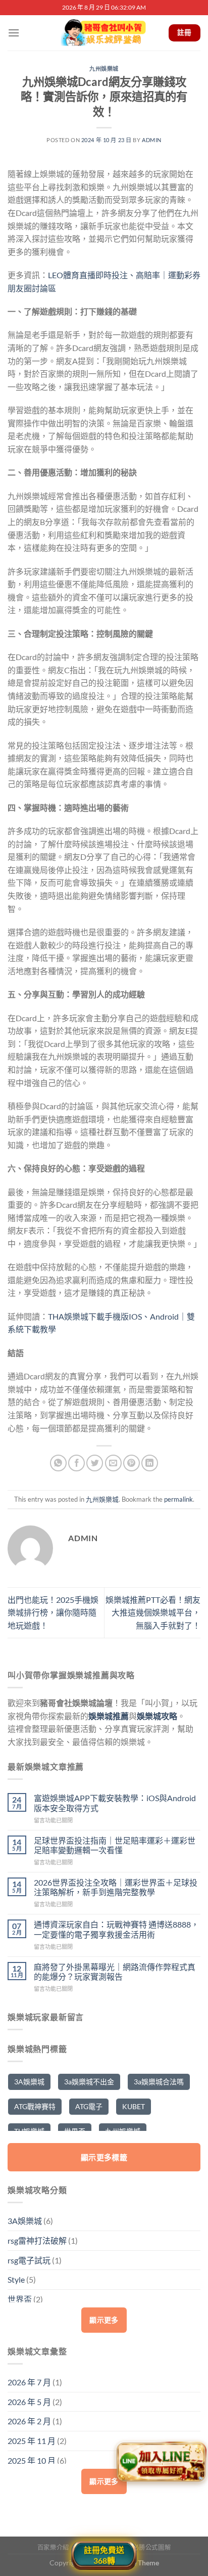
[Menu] (14, 33)
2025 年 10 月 (32, 2460)
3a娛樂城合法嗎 (159, 2082)
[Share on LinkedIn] (150, 1463)
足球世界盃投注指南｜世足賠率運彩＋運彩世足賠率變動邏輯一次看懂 (115, 1845)
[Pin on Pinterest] (132, 1463)
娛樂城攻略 (157, 1716)
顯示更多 (104, 2320)
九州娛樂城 (104, 69)
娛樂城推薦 (109, 1716)
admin (152, 140)
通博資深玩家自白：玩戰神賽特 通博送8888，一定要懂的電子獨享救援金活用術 (116, 1929)
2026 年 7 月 (29, 2382)
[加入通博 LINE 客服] (161, 2464)
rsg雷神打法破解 (37, 2240)
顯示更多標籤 (104, 2157)
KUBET (134, 2106)
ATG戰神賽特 (35, 2106)
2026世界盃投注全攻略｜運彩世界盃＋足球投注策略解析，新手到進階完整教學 (116, 1887)
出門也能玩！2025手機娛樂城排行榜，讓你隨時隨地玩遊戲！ (53, 1612)
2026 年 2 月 (29, 2421)
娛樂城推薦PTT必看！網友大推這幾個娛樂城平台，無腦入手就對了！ (153, 1612)
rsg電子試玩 (29, 2260)
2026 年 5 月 (29, 2402)
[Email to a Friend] (113, 1463)
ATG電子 (89, 2106)
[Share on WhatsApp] (58, 1463)
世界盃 (20, 2299)
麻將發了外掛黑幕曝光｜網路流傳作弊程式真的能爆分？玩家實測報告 (115, 1972)
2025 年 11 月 (32, 2441)
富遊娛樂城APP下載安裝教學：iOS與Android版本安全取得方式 (115, 1803)
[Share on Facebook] (76, 1463)
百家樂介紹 (53, 2547)
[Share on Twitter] (95, 1463)
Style (16, 2279)
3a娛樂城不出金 (89, 2082)
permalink (178, 1499)
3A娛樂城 (29, 2082)
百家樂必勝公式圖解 (142, 2547)
